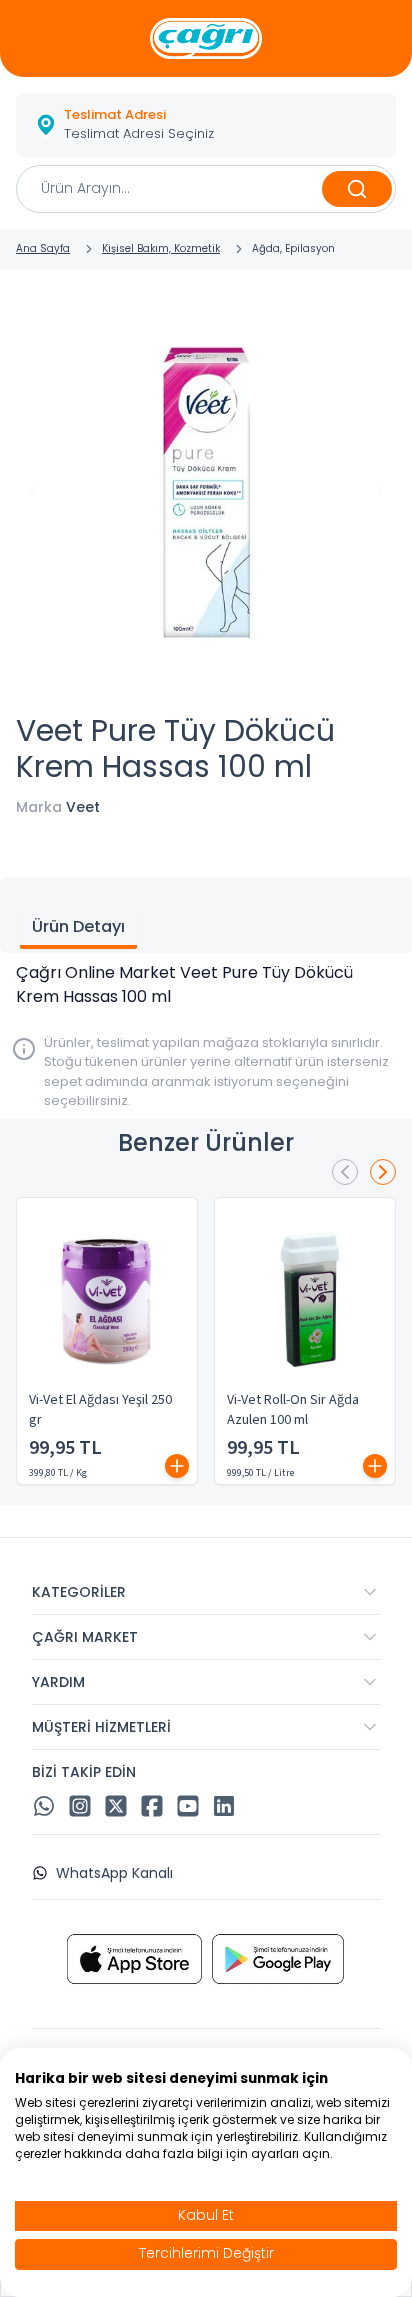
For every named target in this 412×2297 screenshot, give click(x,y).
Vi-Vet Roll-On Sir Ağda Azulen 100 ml (293, 1410)
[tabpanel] (206, 985)
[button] (206, 125)
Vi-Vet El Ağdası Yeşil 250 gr (100, 1410)
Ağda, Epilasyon (293, 248)
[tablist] (206, 915)
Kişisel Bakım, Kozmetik (161, 248)
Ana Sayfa (43, 248)
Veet (83, 807)
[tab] (78, 929)
